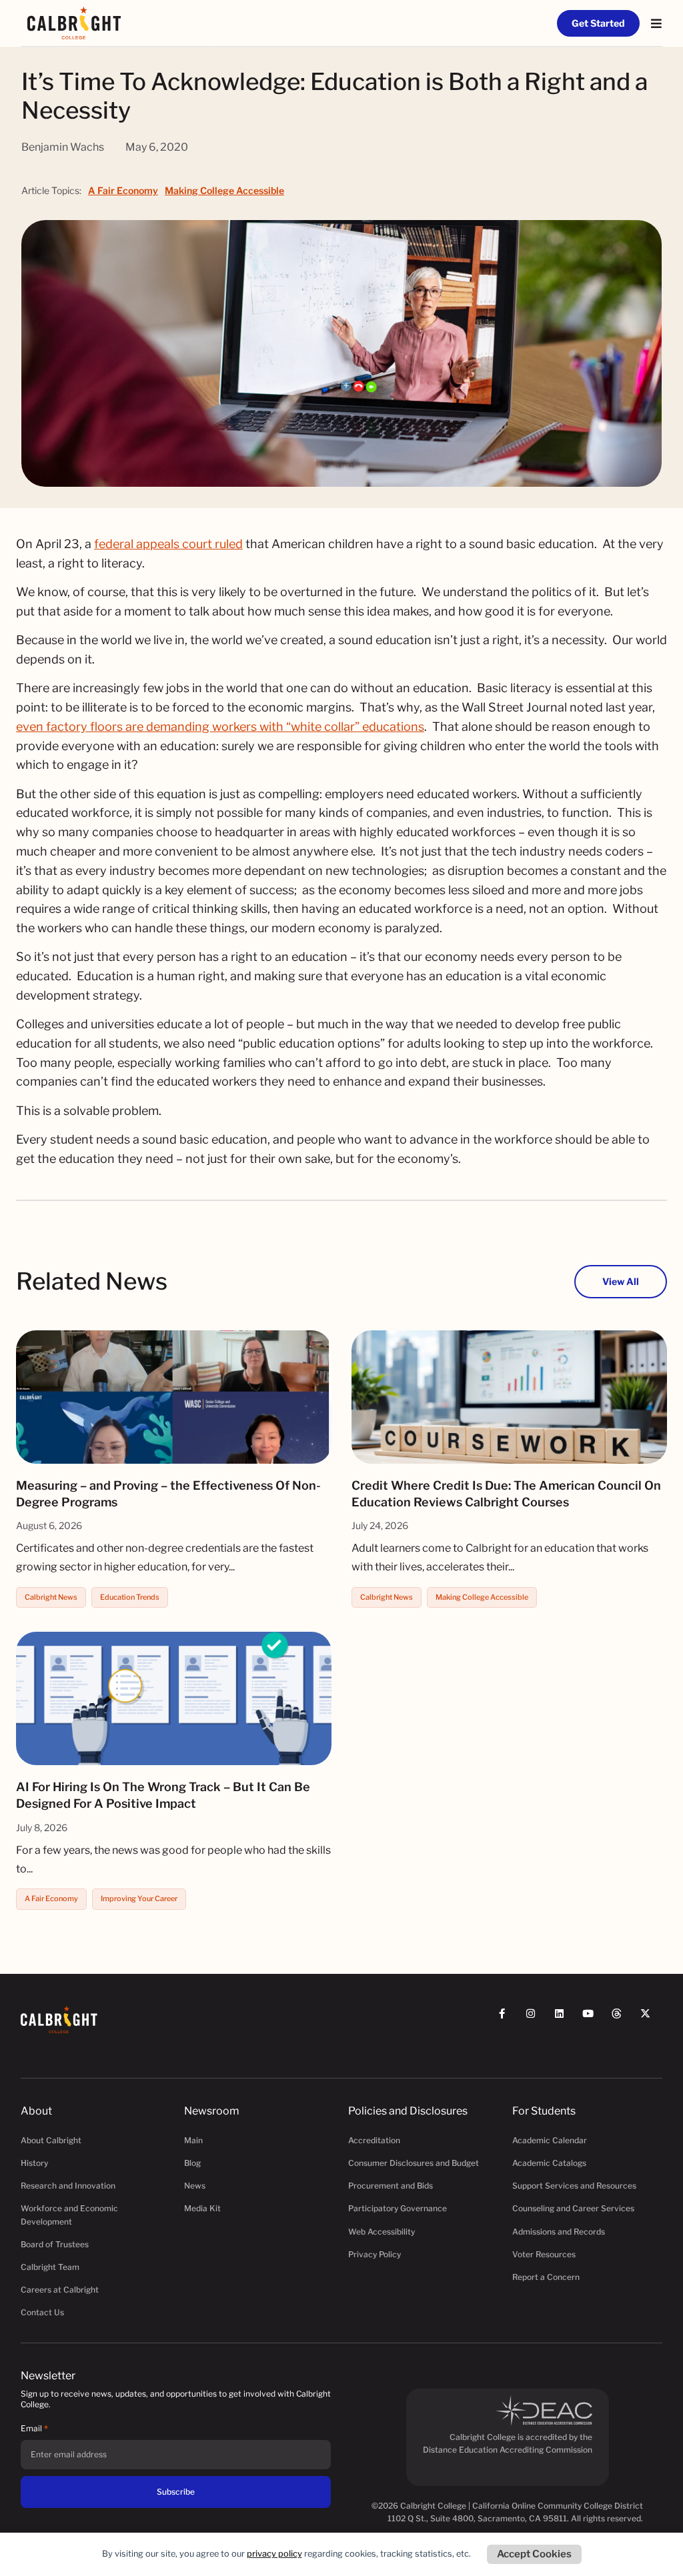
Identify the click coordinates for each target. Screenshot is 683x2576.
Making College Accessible (224, 190)
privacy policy (274, 2554)
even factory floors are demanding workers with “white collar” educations (220, 727)
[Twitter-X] (651, 2020)
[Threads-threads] (623, 2020)
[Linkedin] (565, 2020)
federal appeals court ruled (168, 544)
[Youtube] (594, 2020)
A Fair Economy (123, 190)
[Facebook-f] (508, 2020)
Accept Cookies (534, 2554)
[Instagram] (537, 2020)
